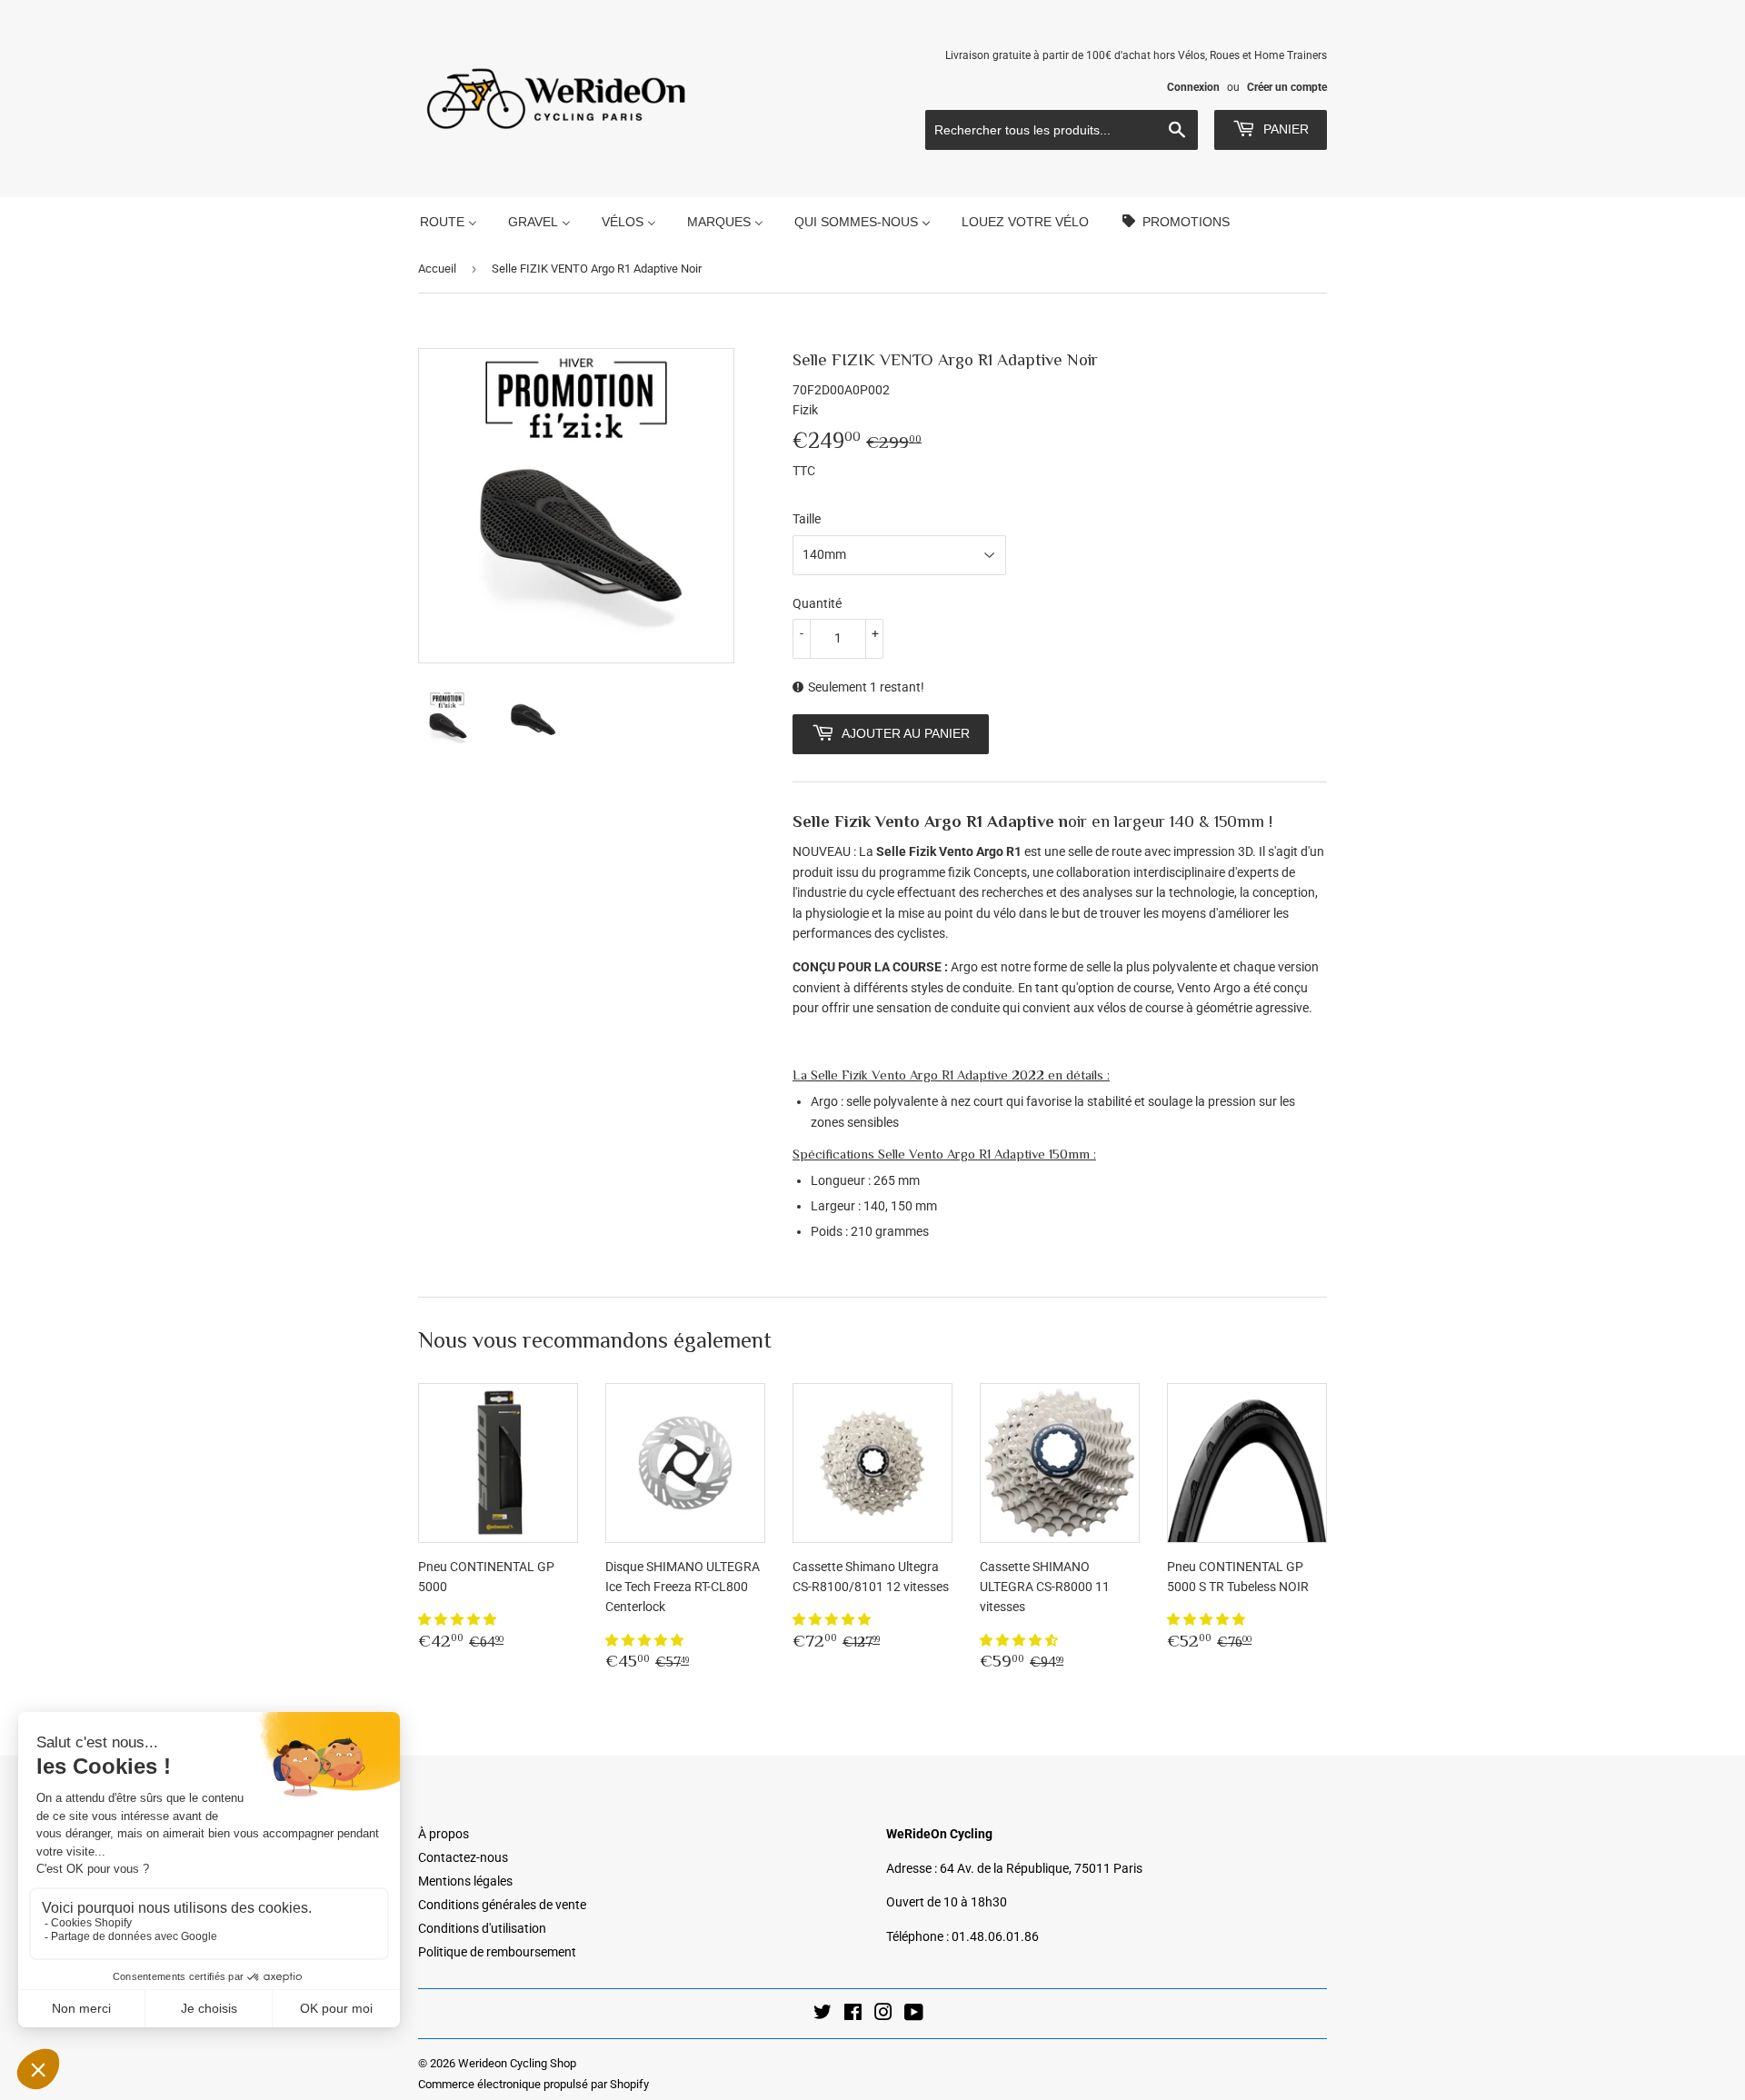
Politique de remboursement (497, 1952)
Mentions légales (465, 1881)
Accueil (437, 269)
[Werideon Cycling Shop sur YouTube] (914, 2015)
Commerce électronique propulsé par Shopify (533, 2084)
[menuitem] (449, 221)
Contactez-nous (463, 1857)
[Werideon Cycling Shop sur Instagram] (883, 2015)
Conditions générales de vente (502, 1905)
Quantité (817, 603)
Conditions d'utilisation (482, 1928)
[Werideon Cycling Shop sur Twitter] (823, 2015)
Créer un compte (1287, 87)
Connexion (1193, 87)
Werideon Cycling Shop (517, 2063)
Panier (1284, 129)
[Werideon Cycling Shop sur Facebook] (853, 2015)
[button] (459, 1619)
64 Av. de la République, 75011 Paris (1041, 1868)
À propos (444, 1834)
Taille (807, 519)
